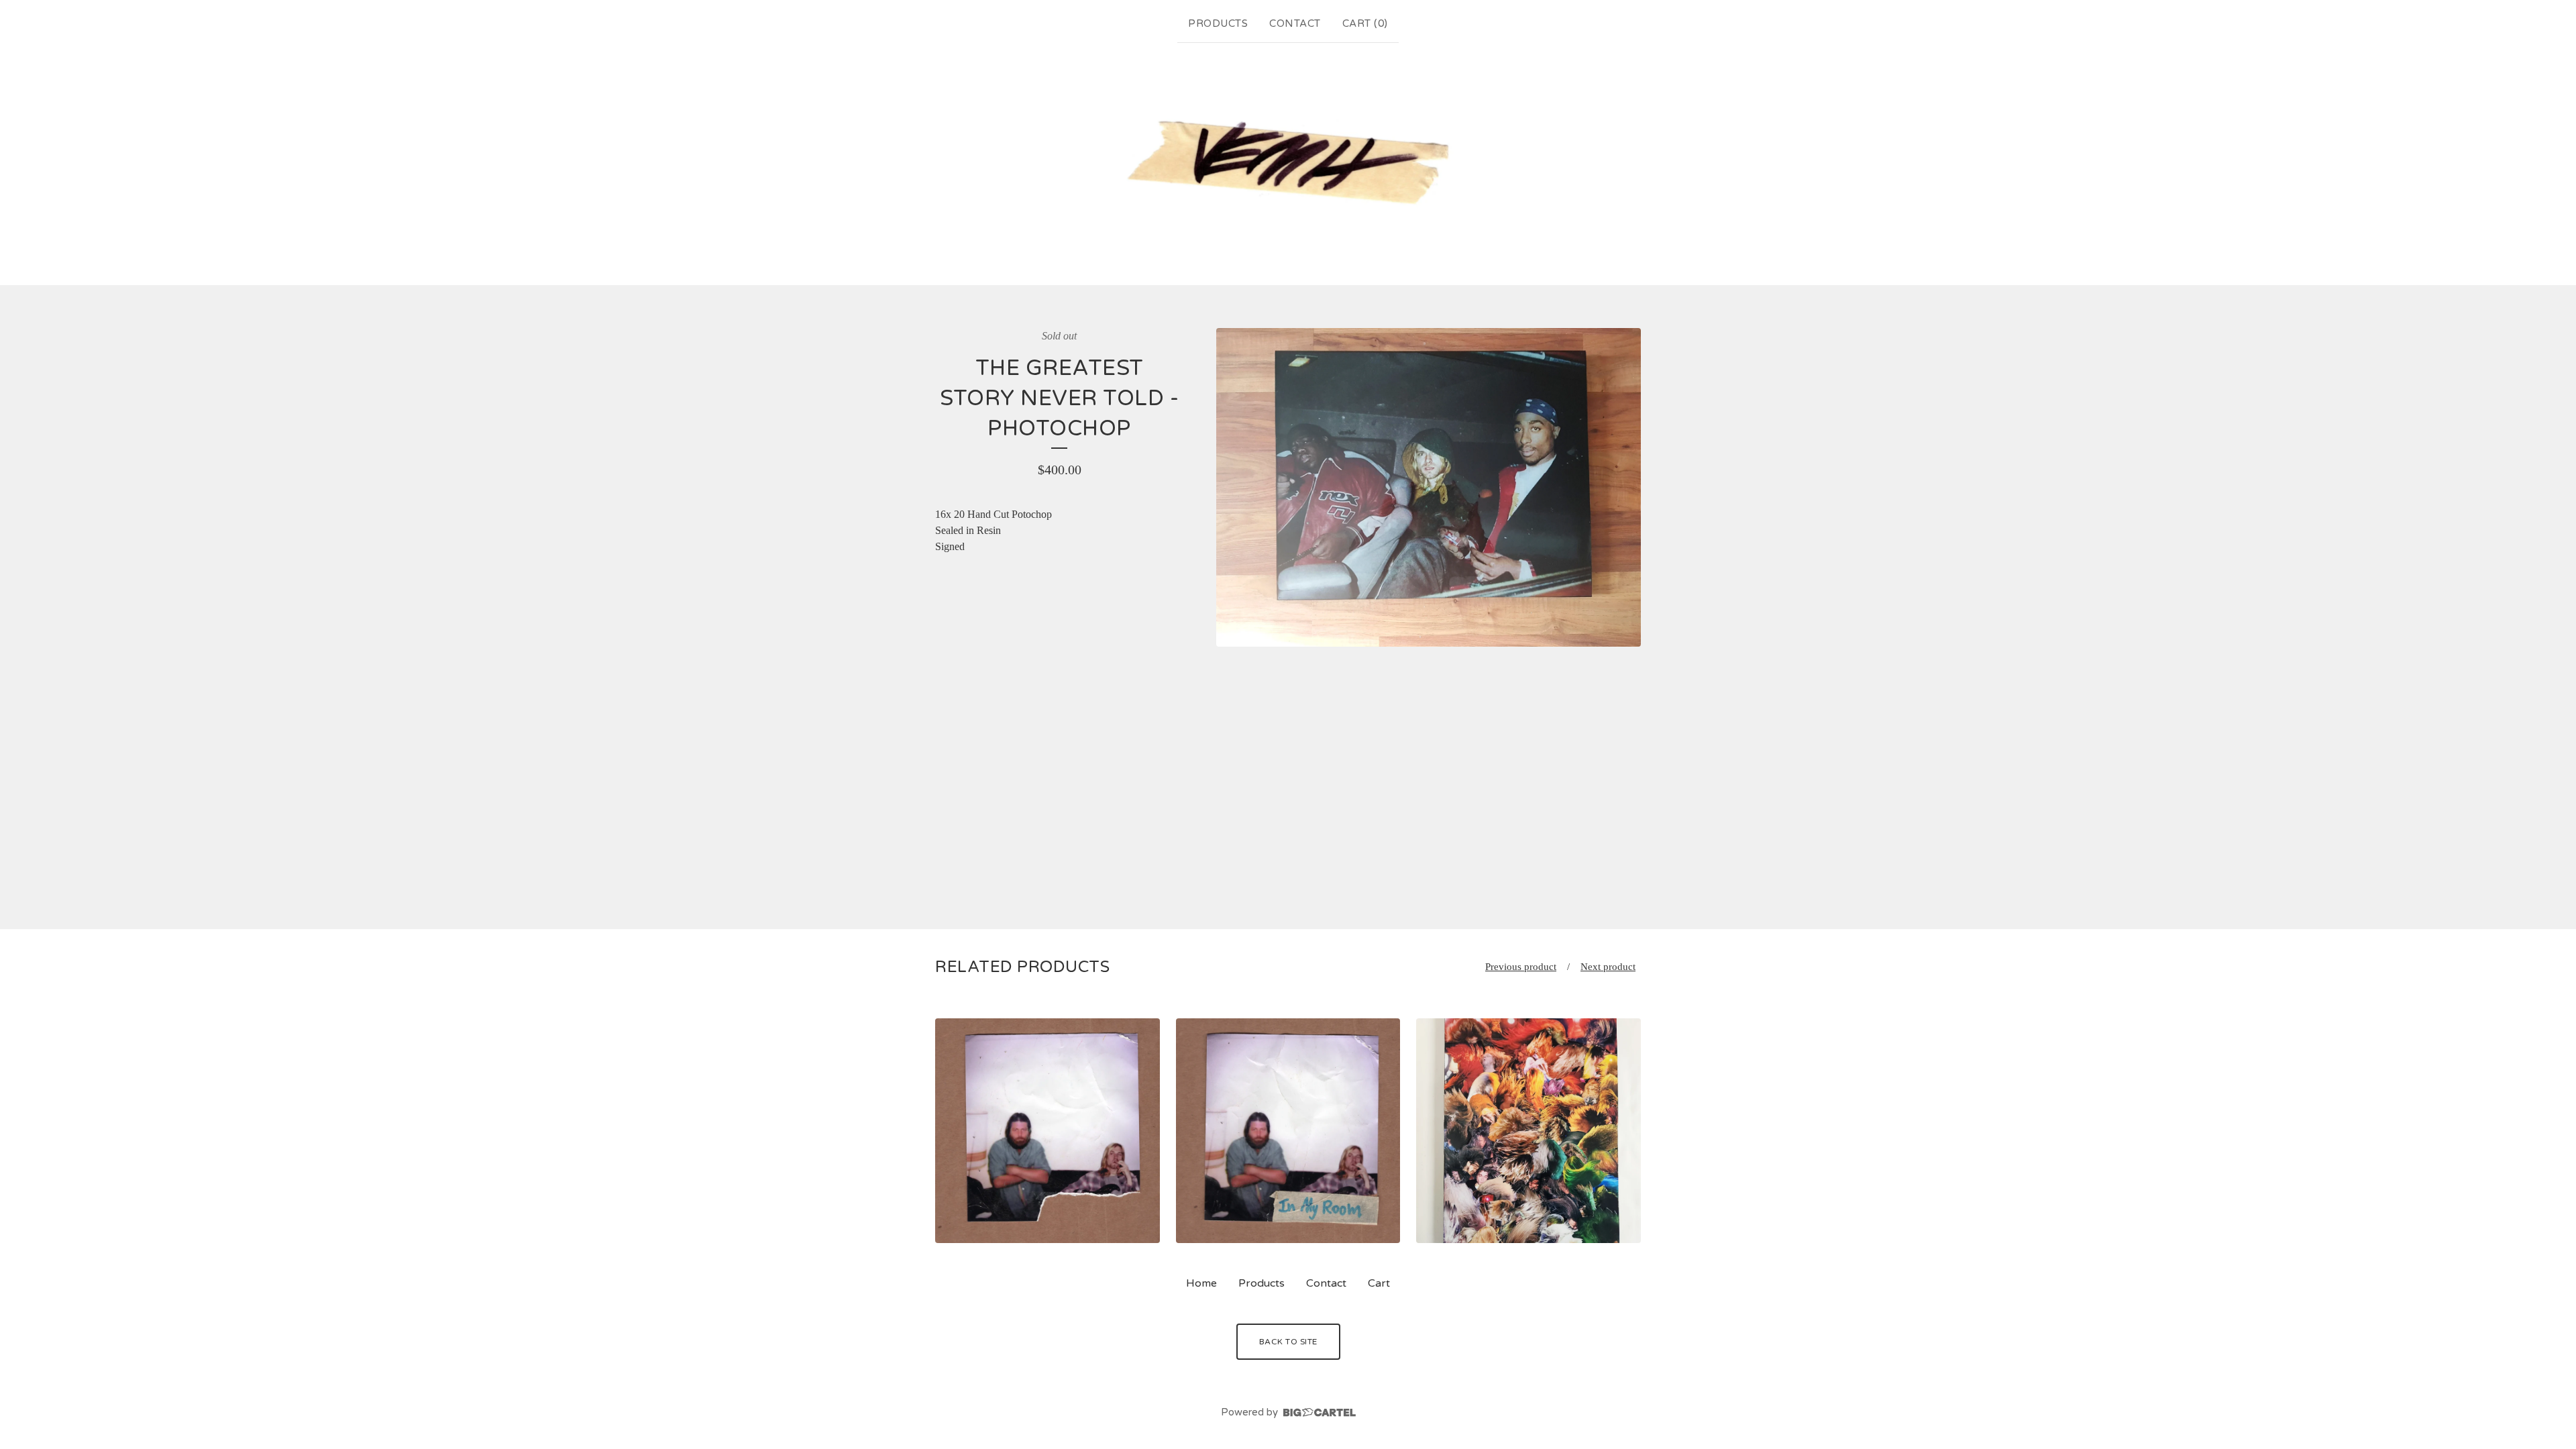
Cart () (1365, 23)
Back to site (1288, 1342)
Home (1201, 1283)
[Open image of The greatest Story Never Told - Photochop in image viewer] (1429, 487)
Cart (1379, 1283)
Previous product (1521, 967)
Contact (1295, 23)
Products (1218, 23)
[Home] (1288, 161)
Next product (1608, 967)
